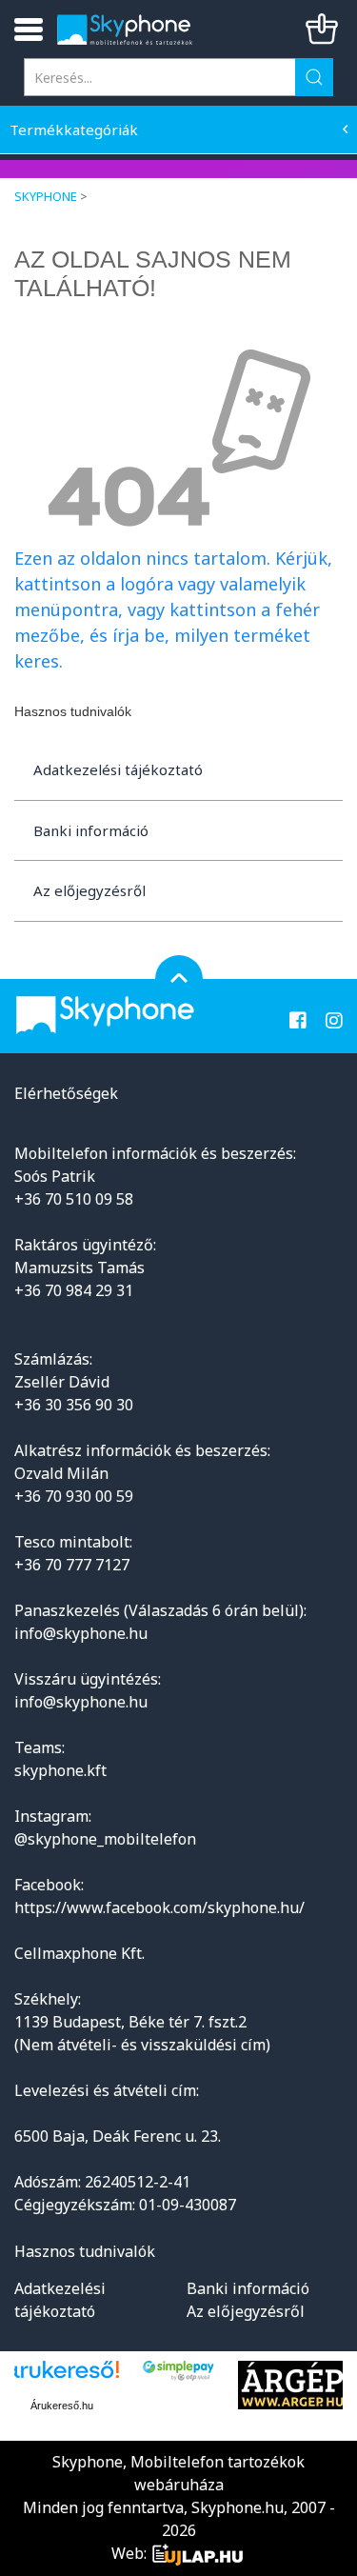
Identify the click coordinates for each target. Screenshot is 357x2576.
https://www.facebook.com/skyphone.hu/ (159, 1907)
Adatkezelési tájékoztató (118, 769)
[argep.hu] (293, 2385)
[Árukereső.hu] (62, 2376)
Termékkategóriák (74, 130)
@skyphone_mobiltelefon (105, 1839)
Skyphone (46, 196)
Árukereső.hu (62, 2406)
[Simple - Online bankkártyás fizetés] (178, 2371)
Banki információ (91, 830)
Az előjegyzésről (89, 890)
